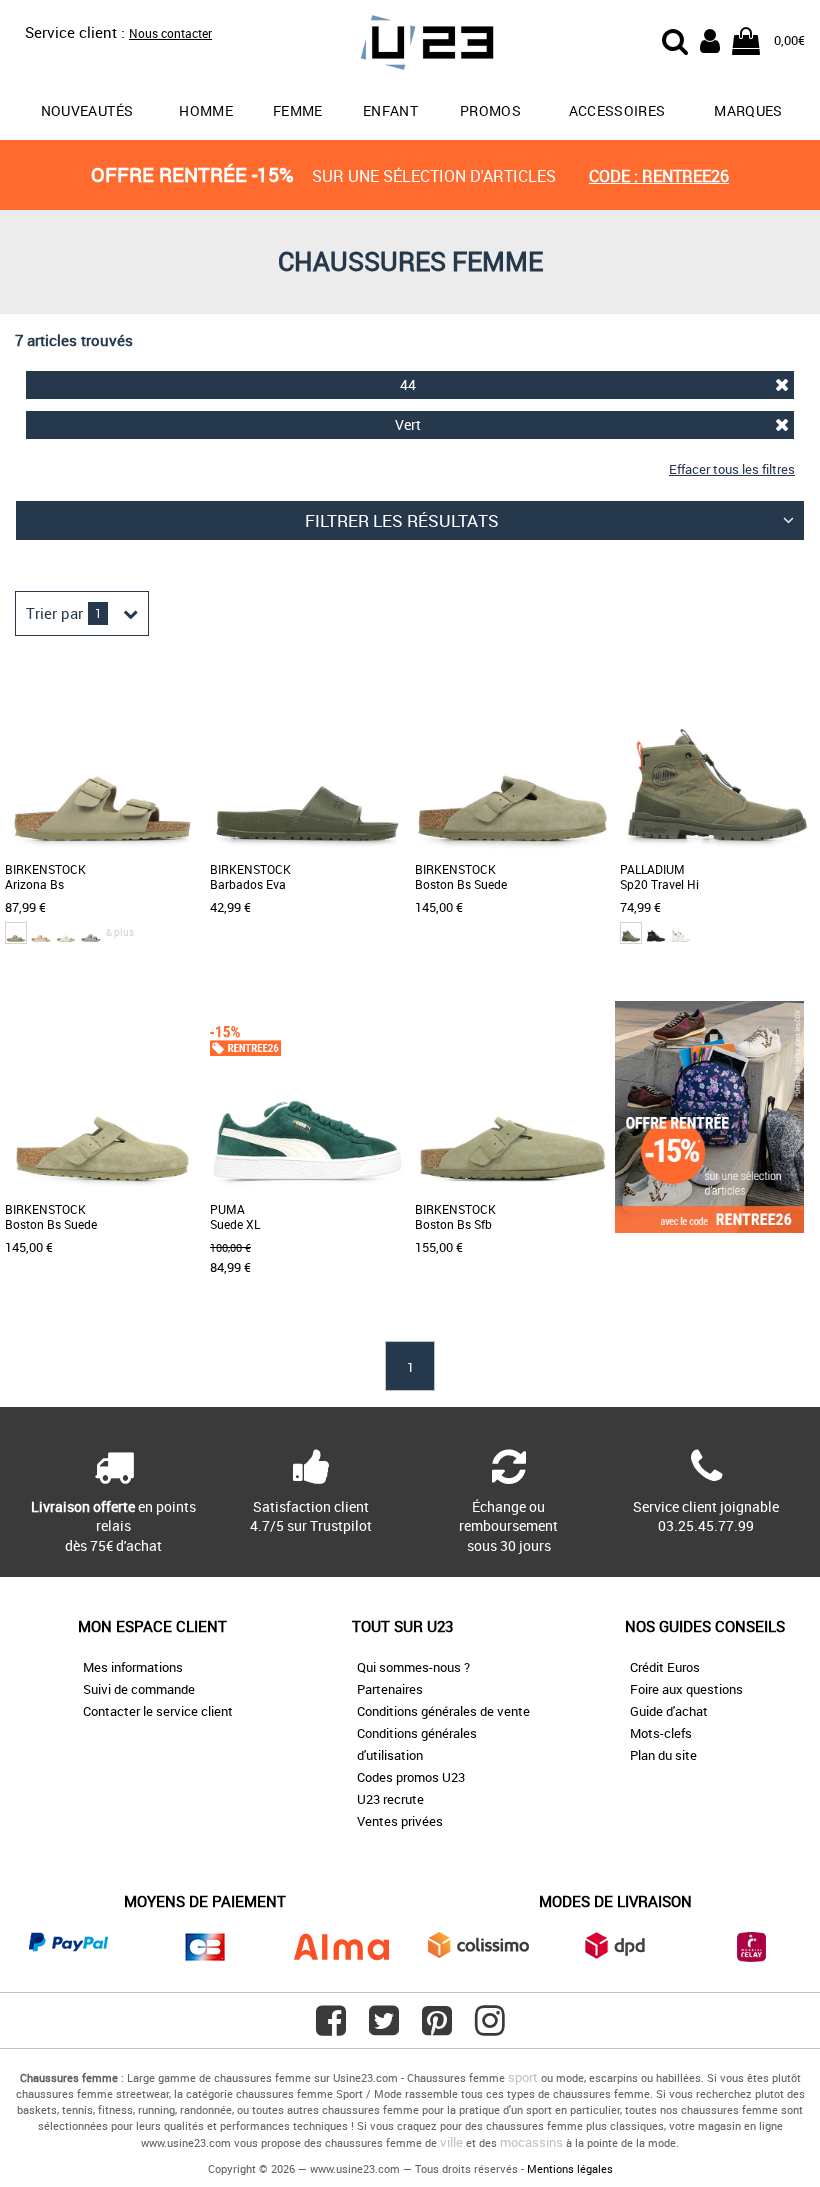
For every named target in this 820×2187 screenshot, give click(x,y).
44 (408, 384)
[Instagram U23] (490, 2028)
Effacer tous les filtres (732, 469)
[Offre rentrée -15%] (709, 1228)
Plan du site (663, 1755)
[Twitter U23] (384, 2028)
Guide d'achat (669, 1711)
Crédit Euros (665, 1667)
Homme (206, 110)
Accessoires (617, 110)
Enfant (390, 110)
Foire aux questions (686, 1689)
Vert (408, 424)
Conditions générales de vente (443, 1711)
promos (490, 110)
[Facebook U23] (331, 2028)
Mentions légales (570, 2168)
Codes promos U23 (411, 1777)
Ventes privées (400, 1821)
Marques (748, 110)
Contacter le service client (158, 1711)
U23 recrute (390, 1799)
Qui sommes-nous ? (413, 1667)
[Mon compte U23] (710, 39)
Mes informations (133, 1667)
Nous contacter (170, 33)
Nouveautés (87, 110)
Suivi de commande (139, 1689)
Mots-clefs (661, 1733)
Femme (298, 110)
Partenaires (390, 1689)
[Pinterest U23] (437, 2028)
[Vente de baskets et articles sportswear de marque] (410, 45)
